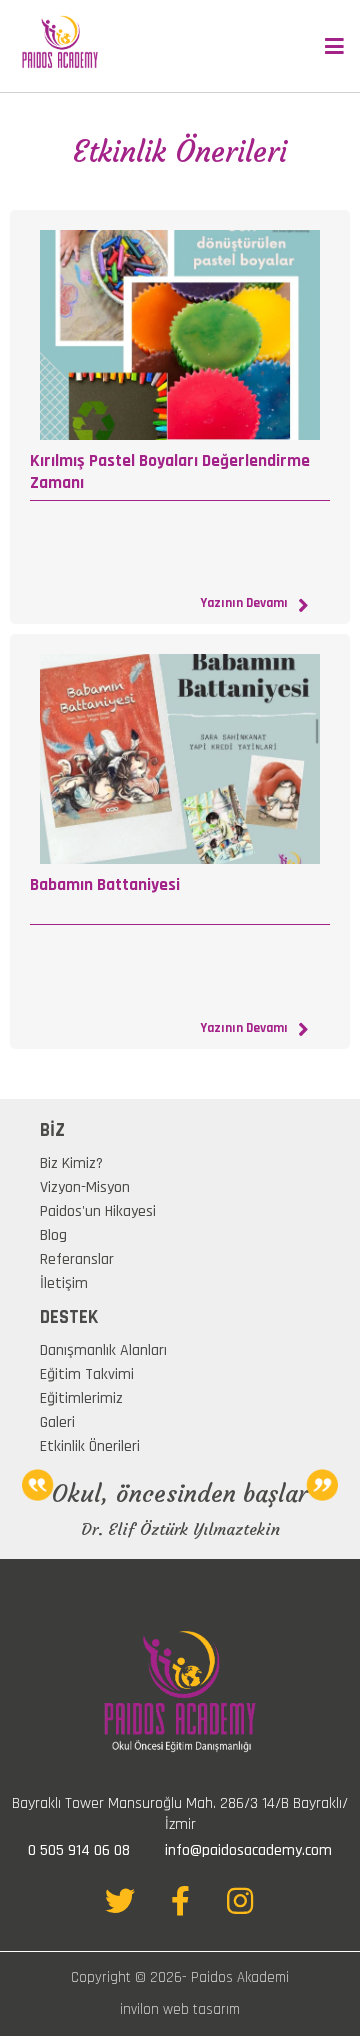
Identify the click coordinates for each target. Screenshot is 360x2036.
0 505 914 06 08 (79, 1850)
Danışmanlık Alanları (103, 1350)
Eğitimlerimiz (81, 1398)
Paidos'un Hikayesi (98, 1211)
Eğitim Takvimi (87, 1374)
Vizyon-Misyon (85, 1187)
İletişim (64, 1283)
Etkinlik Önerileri (90, 1446)
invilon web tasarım (180, 2009)
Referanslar (77, 1259)
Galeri (57, 1422)
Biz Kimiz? (71, 1163)
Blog (53, 1235)
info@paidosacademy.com (248, 1850)
